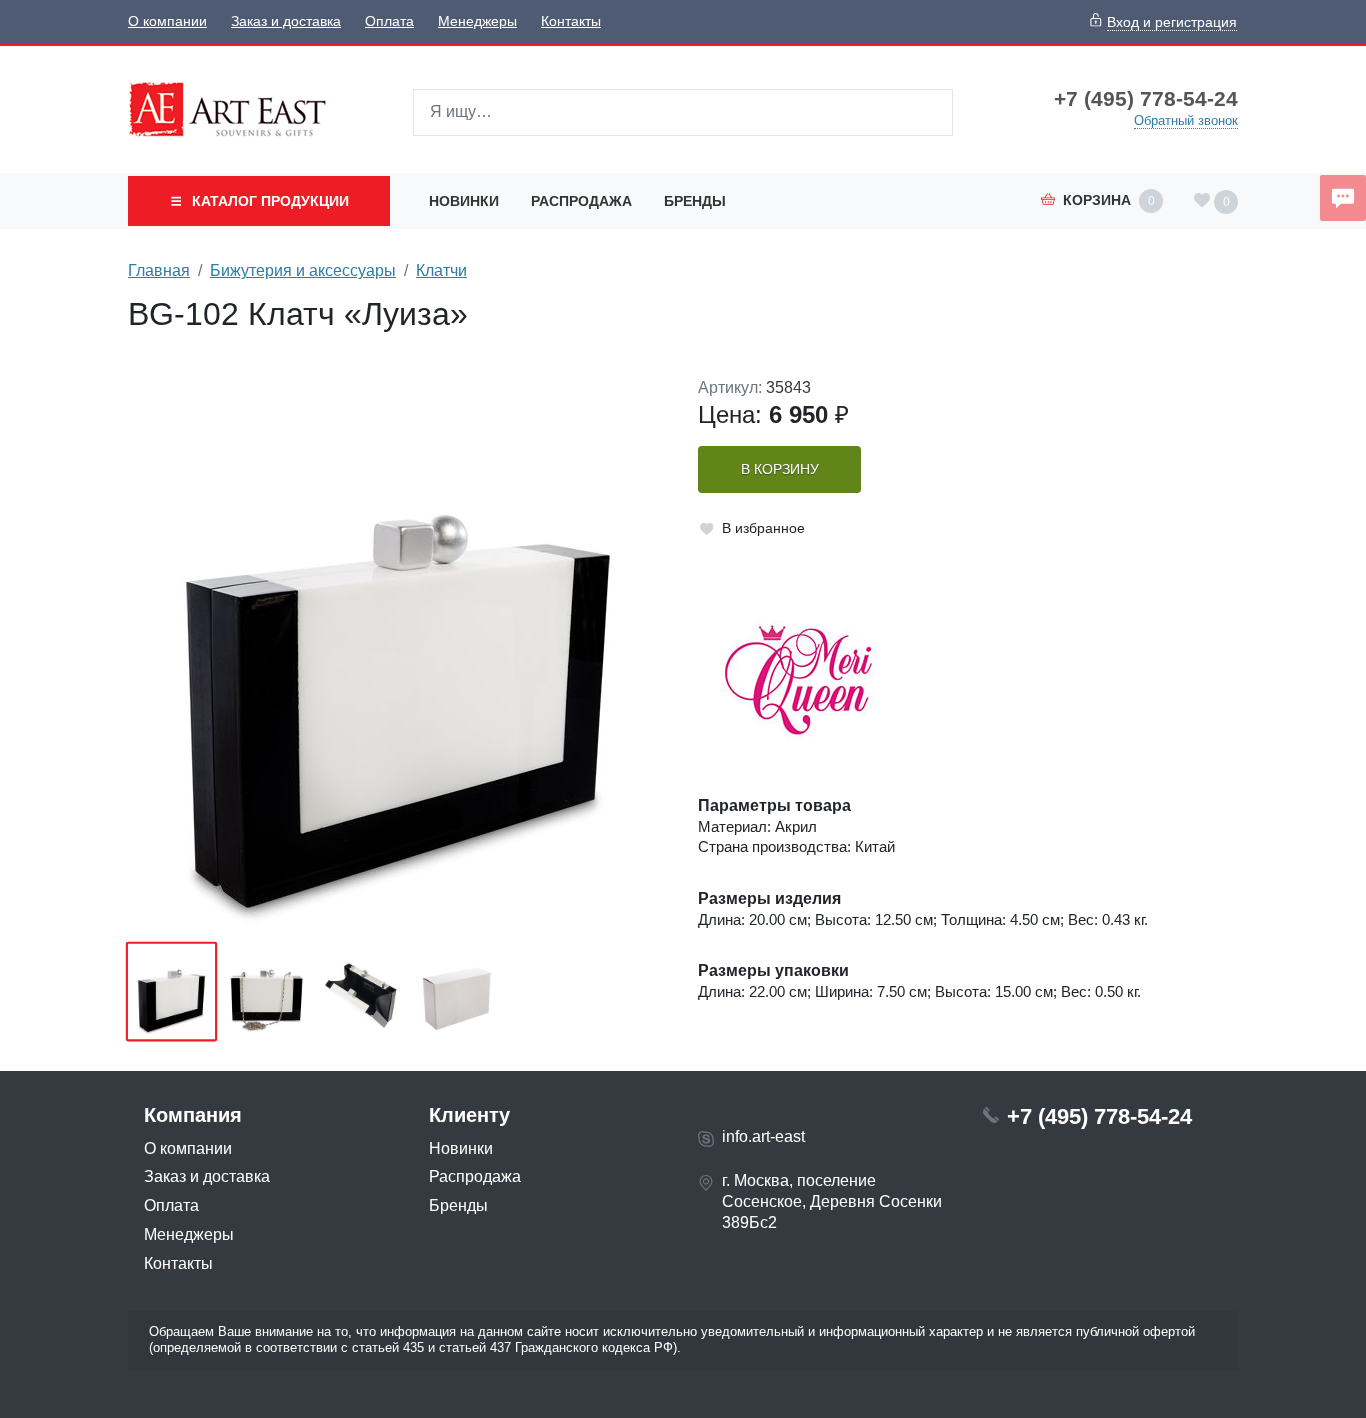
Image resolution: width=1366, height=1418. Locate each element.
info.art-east (763, 1136)
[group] (398, 653)
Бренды (695, 201)
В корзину (780, 469)
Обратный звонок (1186, 120)
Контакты (571, 21)
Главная (159, 270)
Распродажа (581, 201)
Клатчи (441, 270)
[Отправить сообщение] (1343, 198)
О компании (167, 21)
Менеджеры (477, 21)
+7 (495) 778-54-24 (1146, 99)
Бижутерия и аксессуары (303, 270)
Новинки (464, 201)
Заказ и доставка (286, 21)
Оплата (389, 21)
